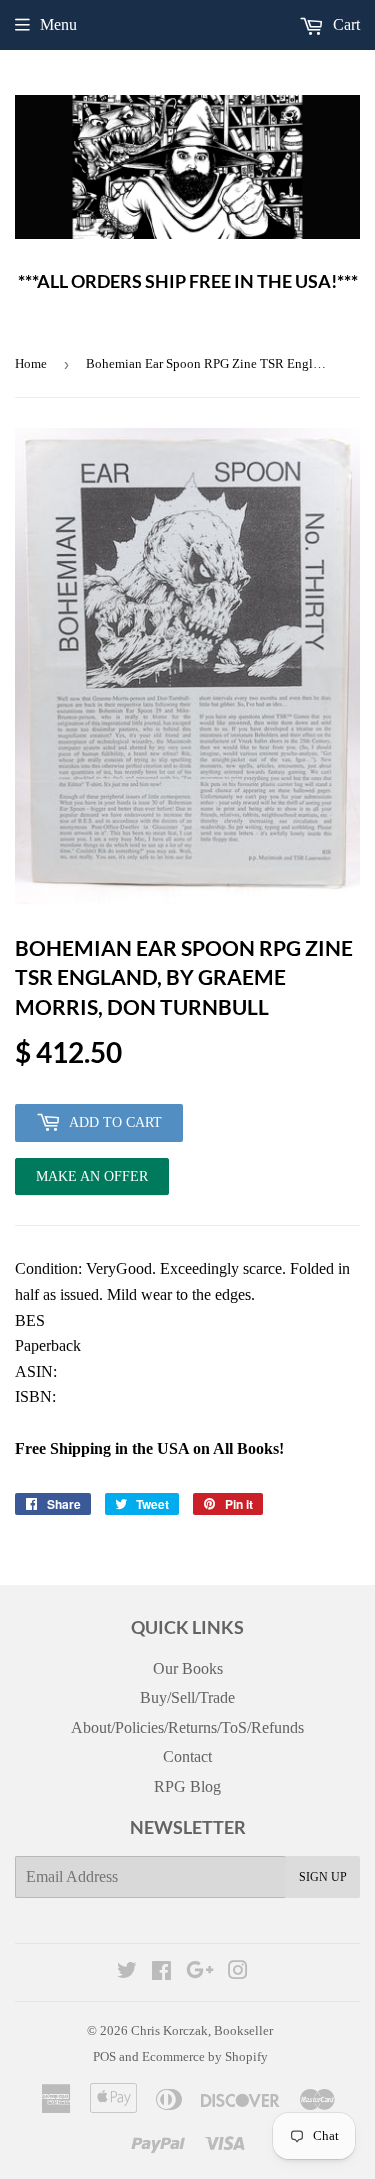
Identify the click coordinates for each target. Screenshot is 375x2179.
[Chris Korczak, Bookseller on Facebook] (161, 1972)
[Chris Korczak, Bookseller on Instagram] (238, 1972)
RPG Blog (187, 1786)
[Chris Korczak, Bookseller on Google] (200, 1972)
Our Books (188, 1668)
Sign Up (323, 1877)
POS (104, 2056)
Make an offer (92, 1182)
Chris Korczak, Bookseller (202, 2030)
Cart (344, 24)
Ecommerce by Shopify (205, 2056)
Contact (187, 1756)
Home (31, 363)
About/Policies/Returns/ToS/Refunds (187, 1727)
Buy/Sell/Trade (187, 1697)
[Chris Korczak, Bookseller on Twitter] (127, 1972)
